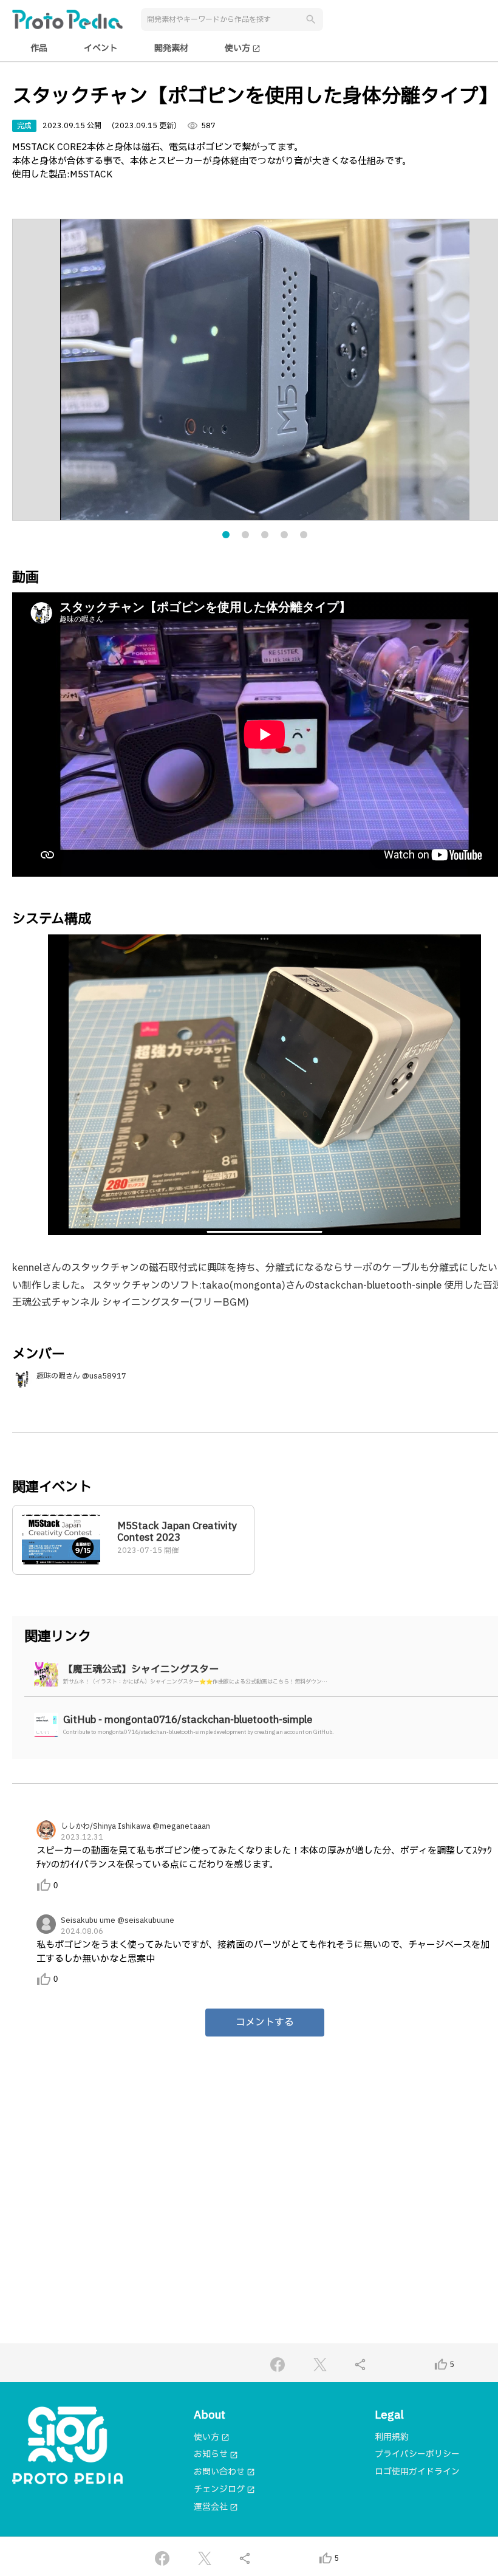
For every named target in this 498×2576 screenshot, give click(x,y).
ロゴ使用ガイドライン (417, 2472)
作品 (39, 48)
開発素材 (171, 48)
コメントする (265, 2023)
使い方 (243, 48)
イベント (101, 48)
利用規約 (392, 2437)
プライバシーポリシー (417, 2454)
